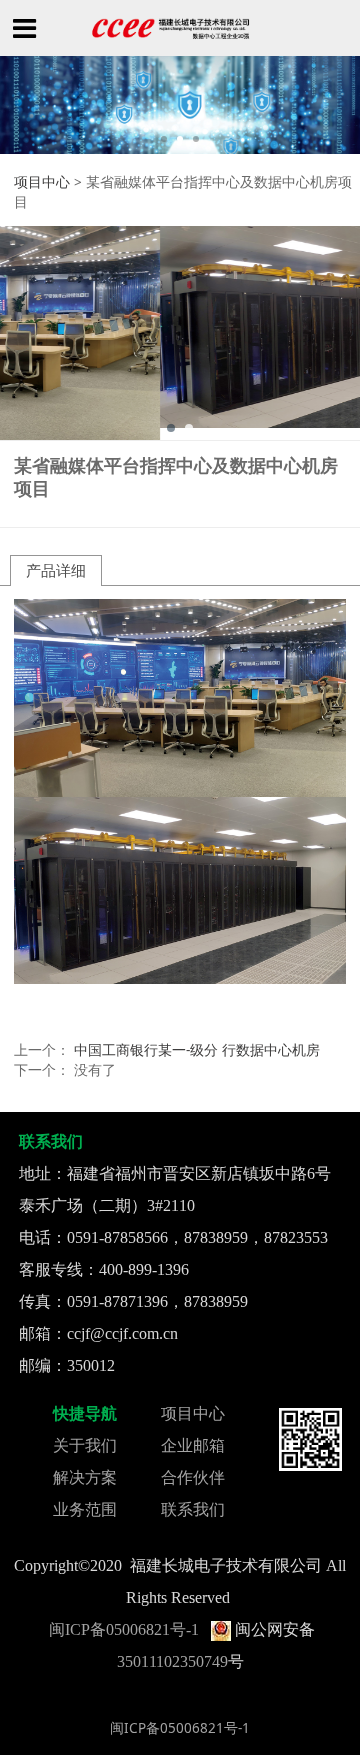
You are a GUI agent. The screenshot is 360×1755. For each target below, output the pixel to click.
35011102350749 (172, 1661)
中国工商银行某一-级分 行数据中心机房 (197, 1050)
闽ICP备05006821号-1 (124, 1629)
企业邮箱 (193, 1445)
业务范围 (85, 1509)
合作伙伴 (193, 1477)
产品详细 (56, 570)
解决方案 (85, 1477)
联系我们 (193, 1509)
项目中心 (42, 182)
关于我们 (85, 1445)
